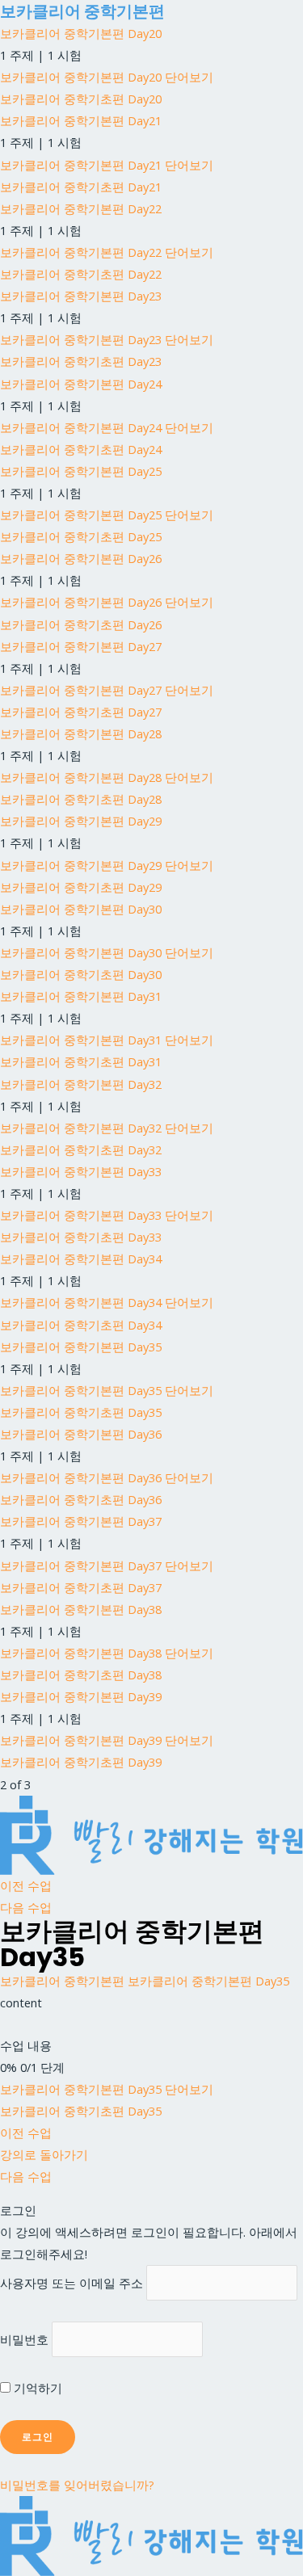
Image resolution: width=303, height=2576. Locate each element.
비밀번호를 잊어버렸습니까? (77, 2485)
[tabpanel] (151, 2003)
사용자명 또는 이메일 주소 (72, 2283)
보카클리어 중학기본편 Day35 (208, 1981)
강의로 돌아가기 (44, 2154)
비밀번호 (24, 2339)
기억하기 (36, 2388)
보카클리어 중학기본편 (82, 11)
